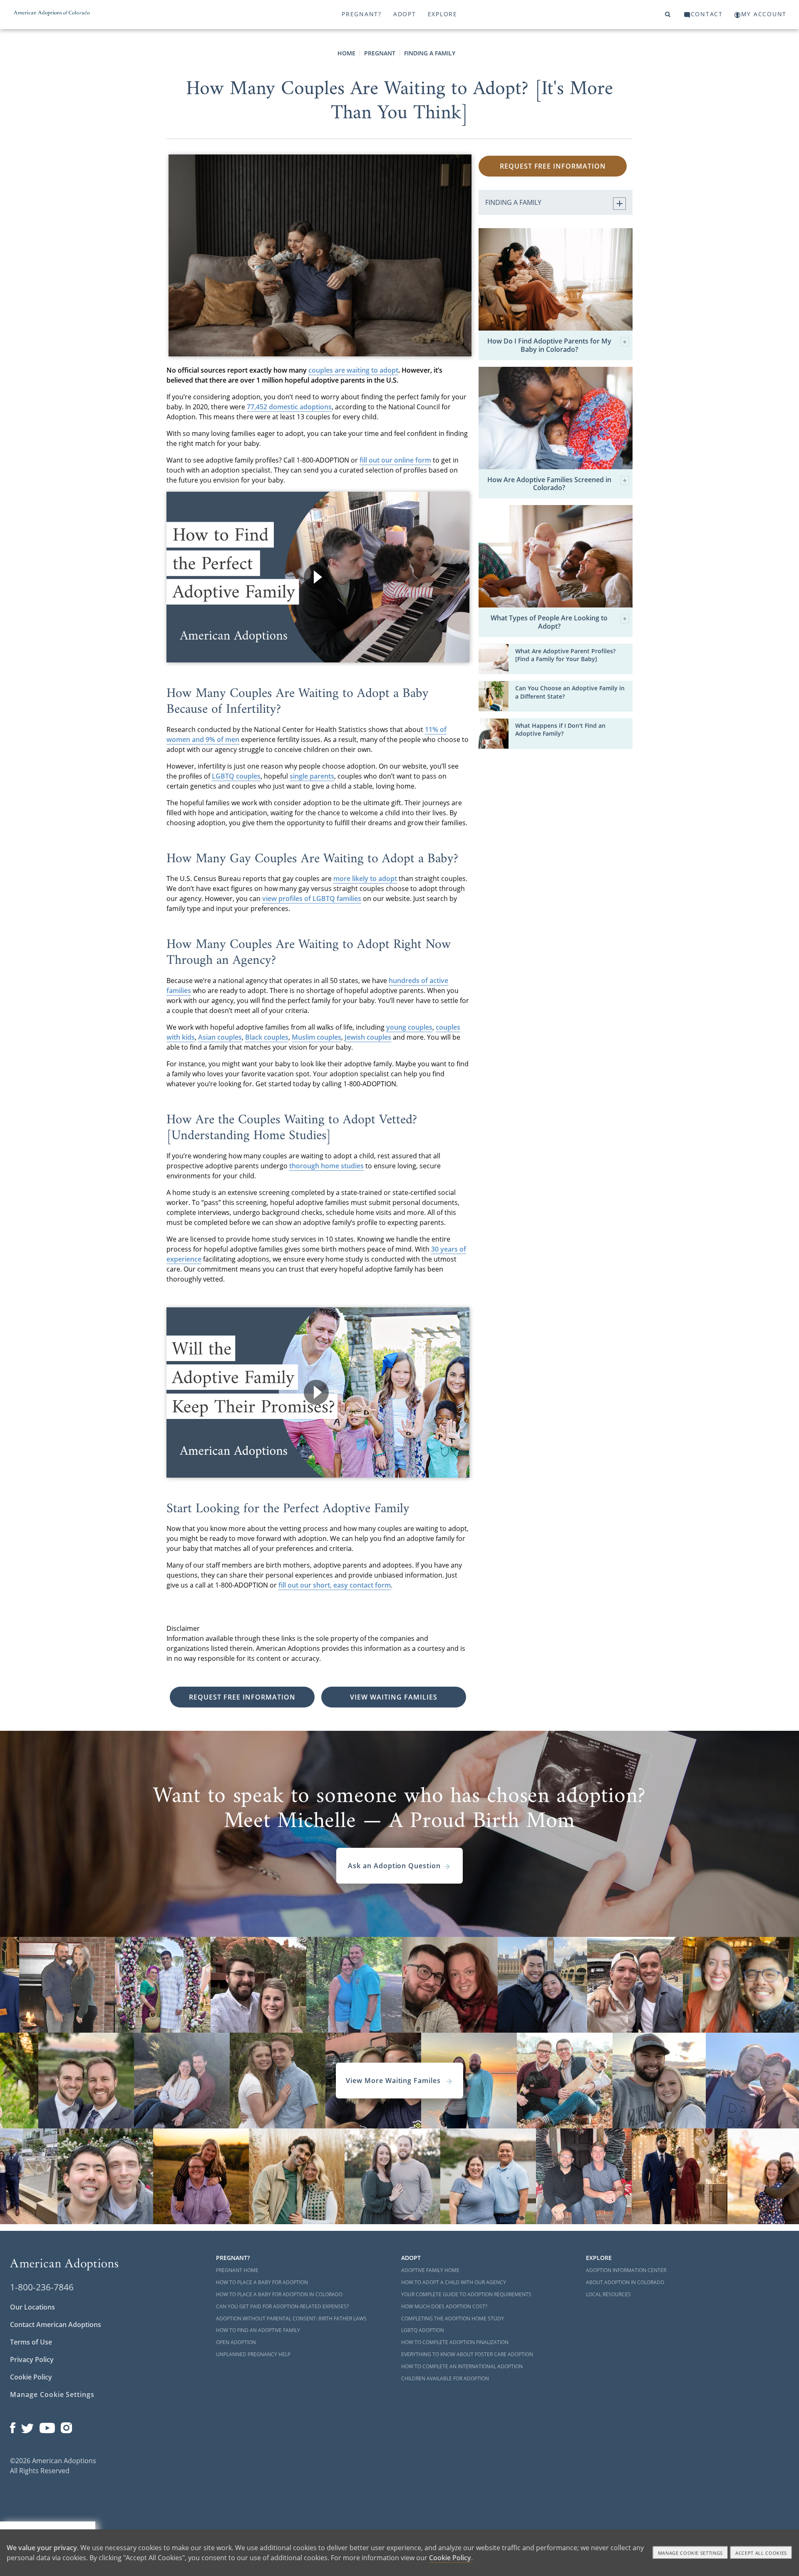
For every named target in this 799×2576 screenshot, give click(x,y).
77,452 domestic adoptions (289, 407)
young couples (409, 1027)
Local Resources (608, 2294)
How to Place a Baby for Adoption (262, 2282)
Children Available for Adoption (445, 2378)
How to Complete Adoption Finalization (455, 2342)
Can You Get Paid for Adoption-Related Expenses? (282, 2306)
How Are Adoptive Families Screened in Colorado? (549, 484)
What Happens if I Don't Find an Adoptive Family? (560, 729)
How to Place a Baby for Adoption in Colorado (279, 2294)
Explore (443, 14)
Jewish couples (368, 1037)
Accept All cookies (761, 2553)
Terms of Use (31, 2342)
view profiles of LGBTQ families (312, 898)
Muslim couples (316, 1037)
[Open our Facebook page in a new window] (13, 2426)
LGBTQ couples (236, 776)
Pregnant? (362, 14)
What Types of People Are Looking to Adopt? (549, 622)
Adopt (405, 14)
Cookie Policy (31, 2377)
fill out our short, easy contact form (335, 1585)
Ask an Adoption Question (394, 1866)
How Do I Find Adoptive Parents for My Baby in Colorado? (549, 345)
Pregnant (380, 53)
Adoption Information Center (626, 2270)
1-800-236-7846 (42, 2287)
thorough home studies (326, 1166)
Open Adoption (236, 2342)
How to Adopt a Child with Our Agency (454, 2282)
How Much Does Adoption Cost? (444, 2306)
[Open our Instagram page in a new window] (67, 2426)
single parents (312, 776)
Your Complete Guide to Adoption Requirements (466, 2294)
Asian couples (220, 1037)
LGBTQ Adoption (423, 2330)
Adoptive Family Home (430, 2270)
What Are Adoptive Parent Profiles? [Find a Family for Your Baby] (565, 655)
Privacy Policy (32, 2359)
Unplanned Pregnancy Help (253, 2354)
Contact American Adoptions (56, 2325)
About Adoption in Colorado (625, 2282)
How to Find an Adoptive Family (258, 2330)
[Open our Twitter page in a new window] (27, 2426)
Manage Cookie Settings (52, 2394)
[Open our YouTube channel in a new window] (47, 2426)
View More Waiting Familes (394, 2081)
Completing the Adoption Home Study (453, 2318)
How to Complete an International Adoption (462, 2366)
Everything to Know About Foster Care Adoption (467, 2354)
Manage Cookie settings (691, 2553)
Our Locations (32, 2307)
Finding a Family (430, 53)
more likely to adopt (365, 879)
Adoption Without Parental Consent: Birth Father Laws (291, 2318)
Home (346, 53)
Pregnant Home (237, 2270)
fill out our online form (395, 460)
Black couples (267, 1037)
